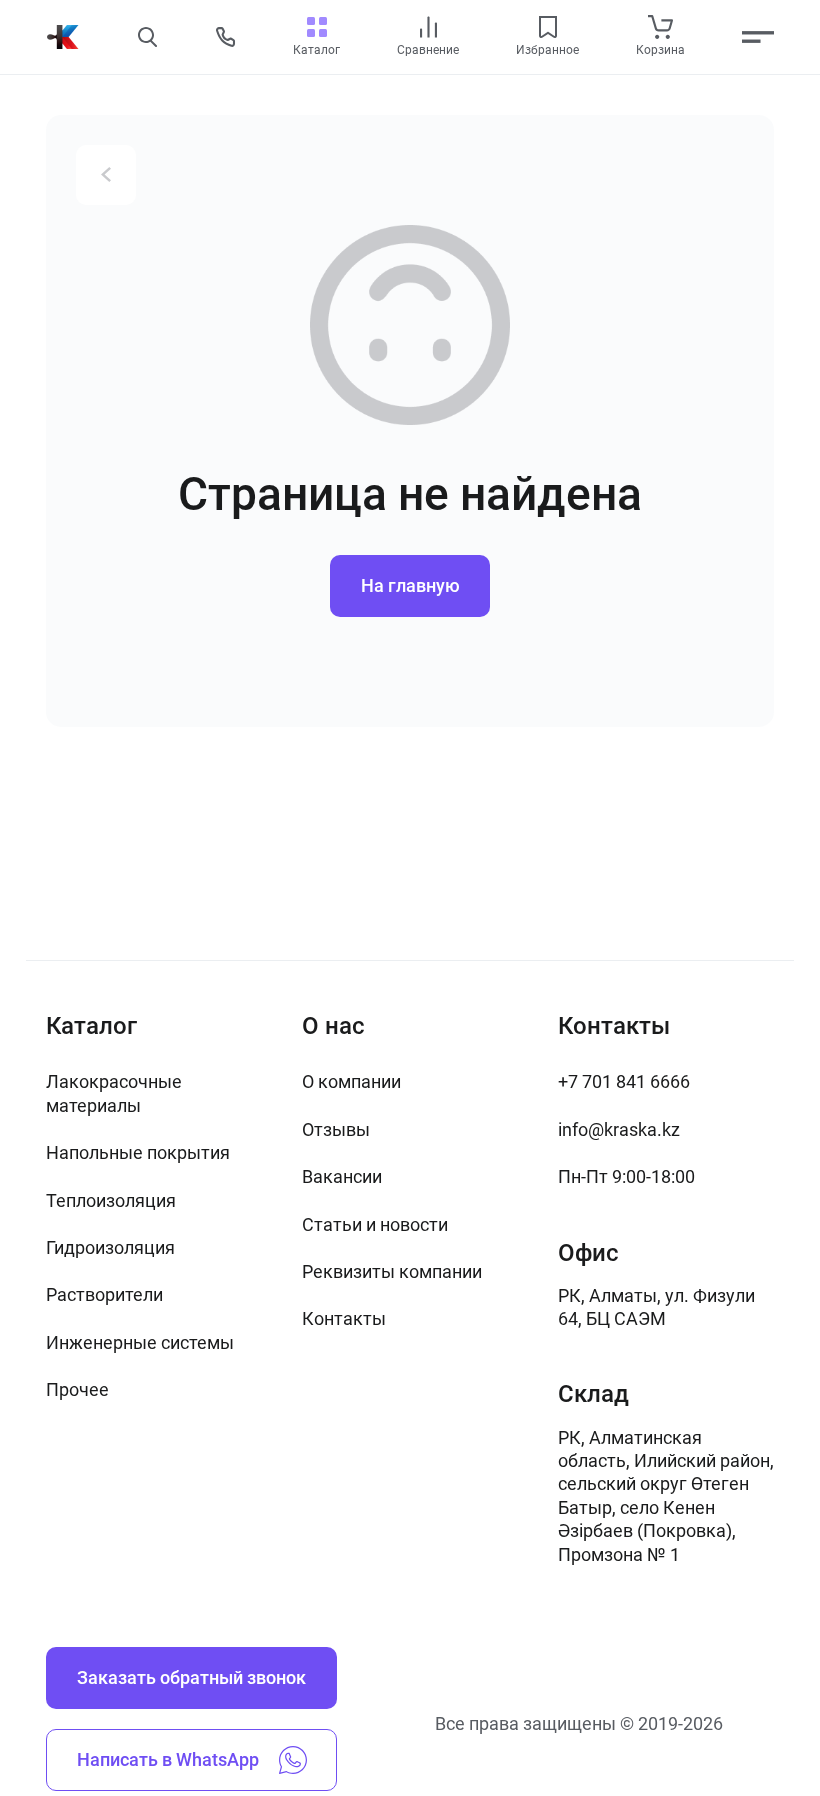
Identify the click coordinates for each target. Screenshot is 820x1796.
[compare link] (428, 27)
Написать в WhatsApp (168, 1759)
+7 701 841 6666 (624, 1081)
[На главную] (63, 37)
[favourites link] (548, 27)
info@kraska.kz (619, 1129)
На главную (410, 585)
